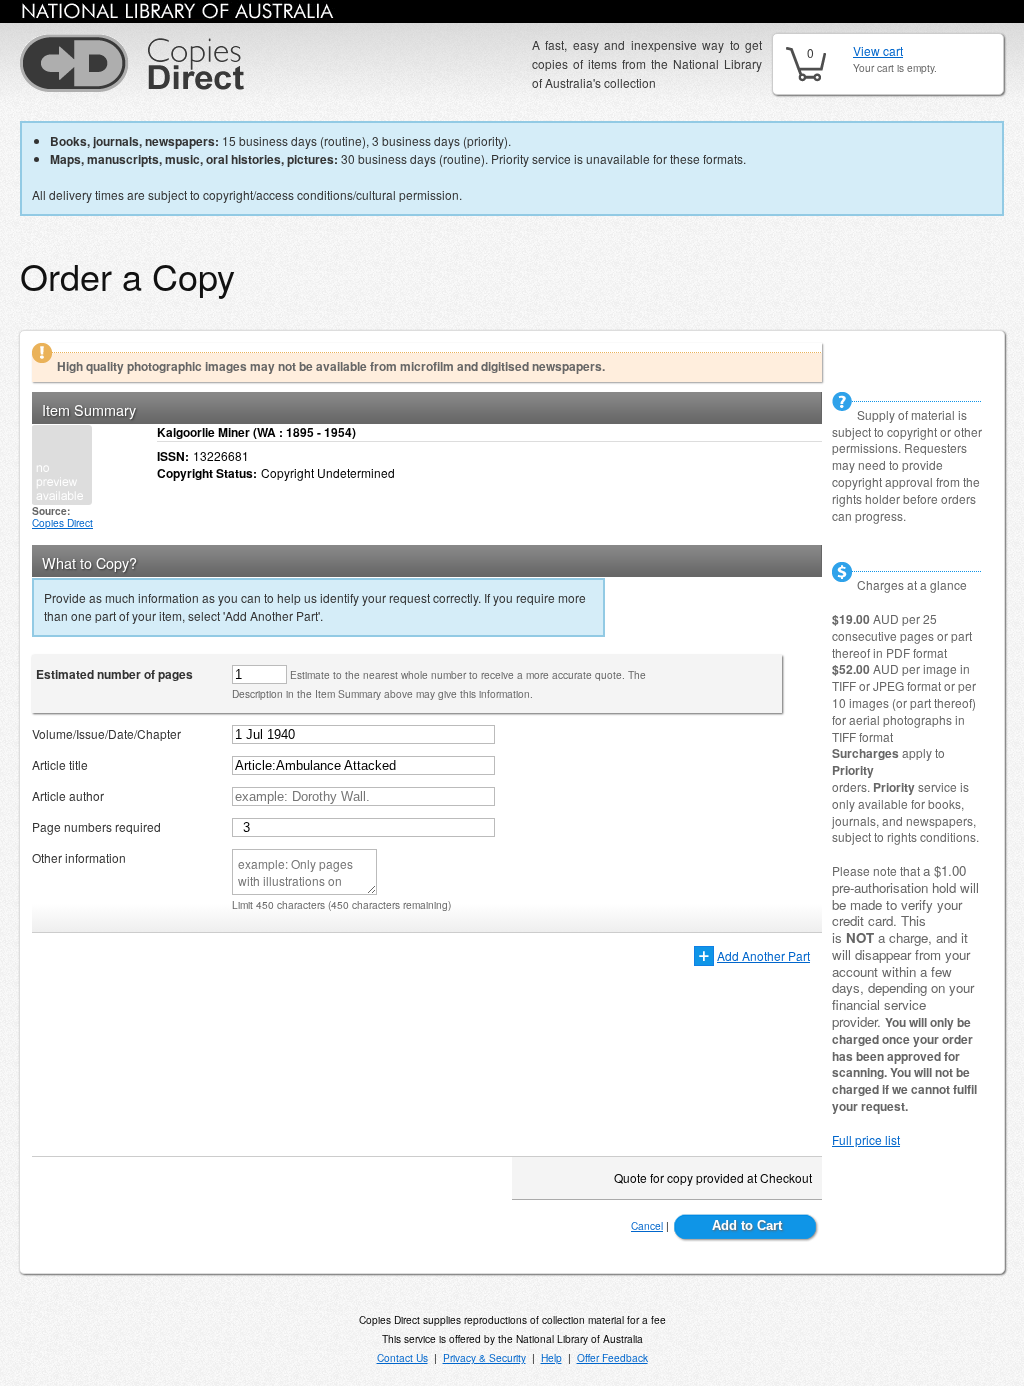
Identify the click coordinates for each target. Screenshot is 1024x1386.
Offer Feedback (612, 1357)
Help (551, 1357)
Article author (68, 795)
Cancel (647, 1225)
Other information (79, 857)
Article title (60, 764)
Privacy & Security (484, 1357)
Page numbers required (96, 826)
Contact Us (402, 1357)
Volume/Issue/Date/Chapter (106, 733)
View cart (878, 50)
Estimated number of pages (114, 674)
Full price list (866, 1139)
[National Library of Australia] (178, 14)
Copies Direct (62, 522)
